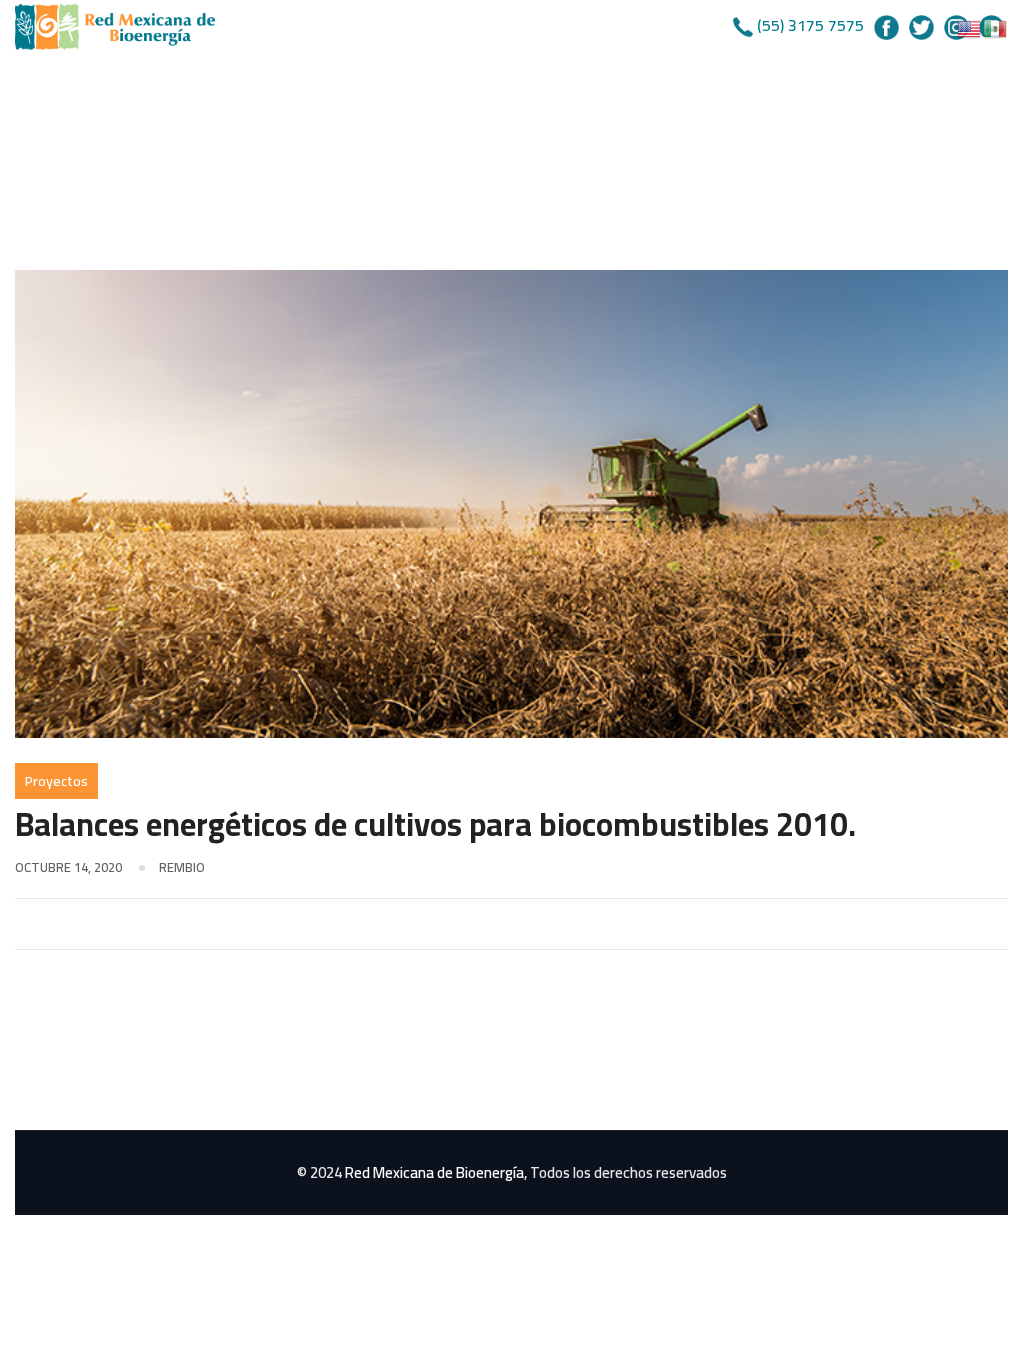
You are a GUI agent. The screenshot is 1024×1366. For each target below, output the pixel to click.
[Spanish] (996, 27)
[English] (970, 27)
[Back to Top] (981, 1333)
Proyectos (56, 781)
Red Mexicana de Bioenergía (434, 1172)
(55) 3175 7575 (810, 25)
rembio (182, 867)
